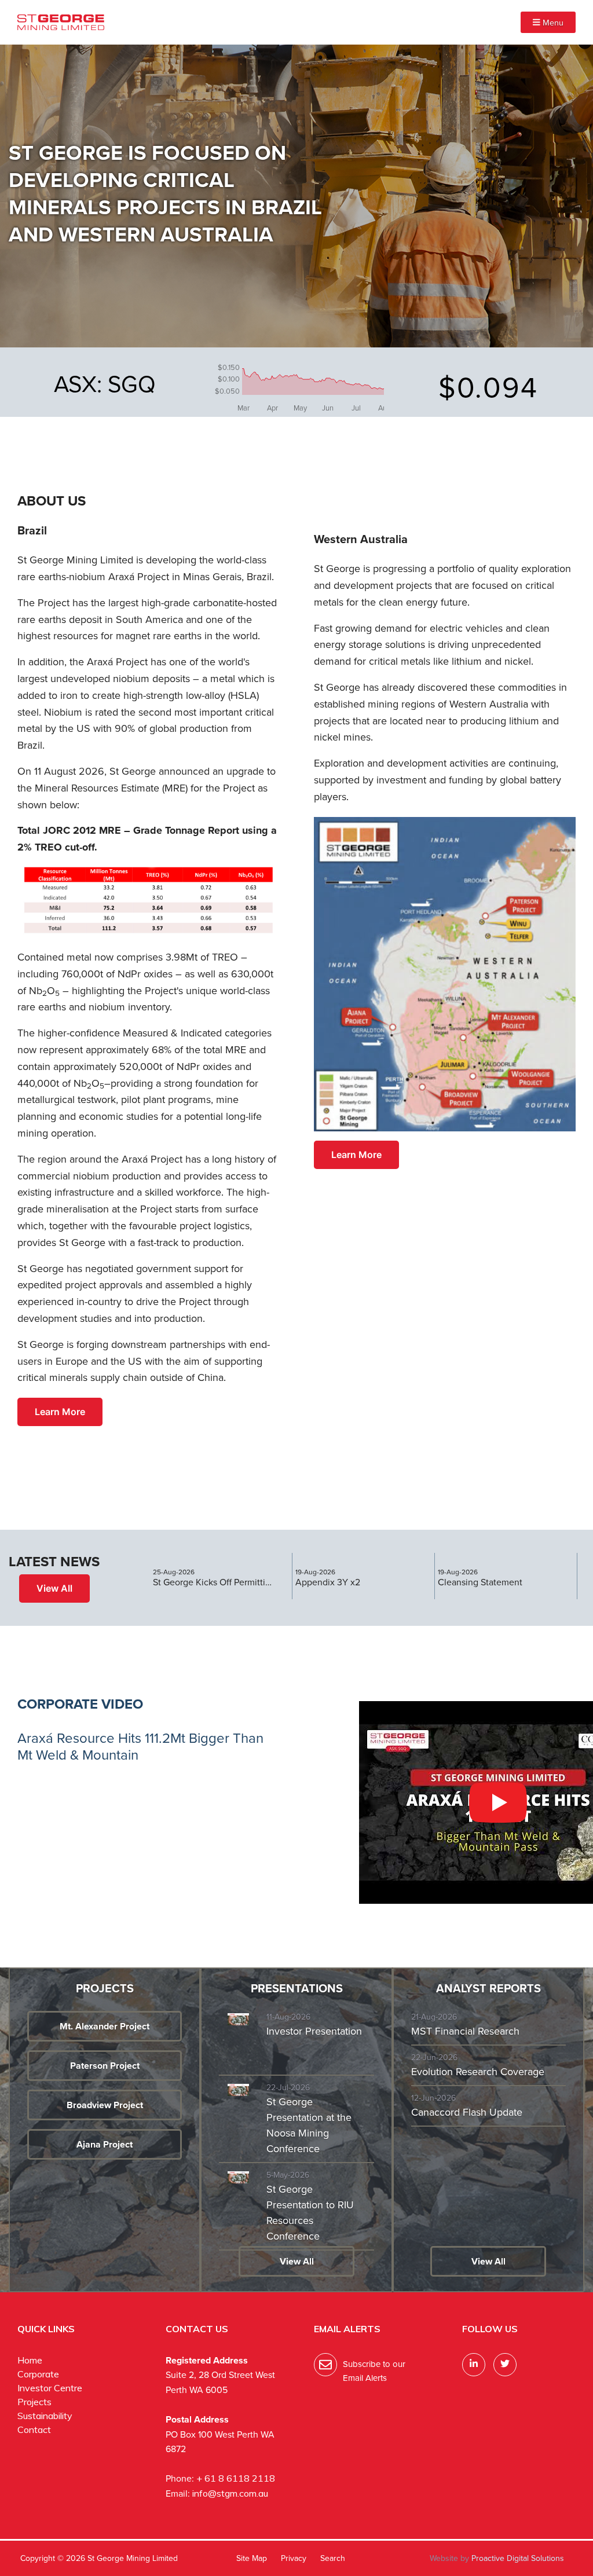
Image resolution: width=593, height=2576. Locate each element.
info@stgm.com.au (230, 2493)
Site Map (252, 2558)
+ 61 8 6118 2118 (236, 2478)
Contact (34, 2430)
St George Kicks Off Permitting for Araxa (214, 1582)
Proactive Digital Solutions (518, 2558)
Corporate (38, 2374)
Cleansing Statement (480, 1582)
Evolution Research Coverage (478, 2071)
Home (30, 2360)
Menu (552, 22)
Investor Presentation (314, 2031)
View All (54, 1588)
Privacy (294, 2558)
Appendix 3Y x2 (328, 1582)
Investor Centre (50, 2388)
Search (333, 2558)
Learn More (60, 1412)
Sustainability (45, 2416)
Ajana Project (105, 2144)
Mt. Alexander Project (105, 2026)
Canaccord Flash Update (467, 2112)
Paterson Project (105, 2066)
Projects (34, 2402)
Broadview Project (105, 2105)
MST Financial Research (465, 2031)
